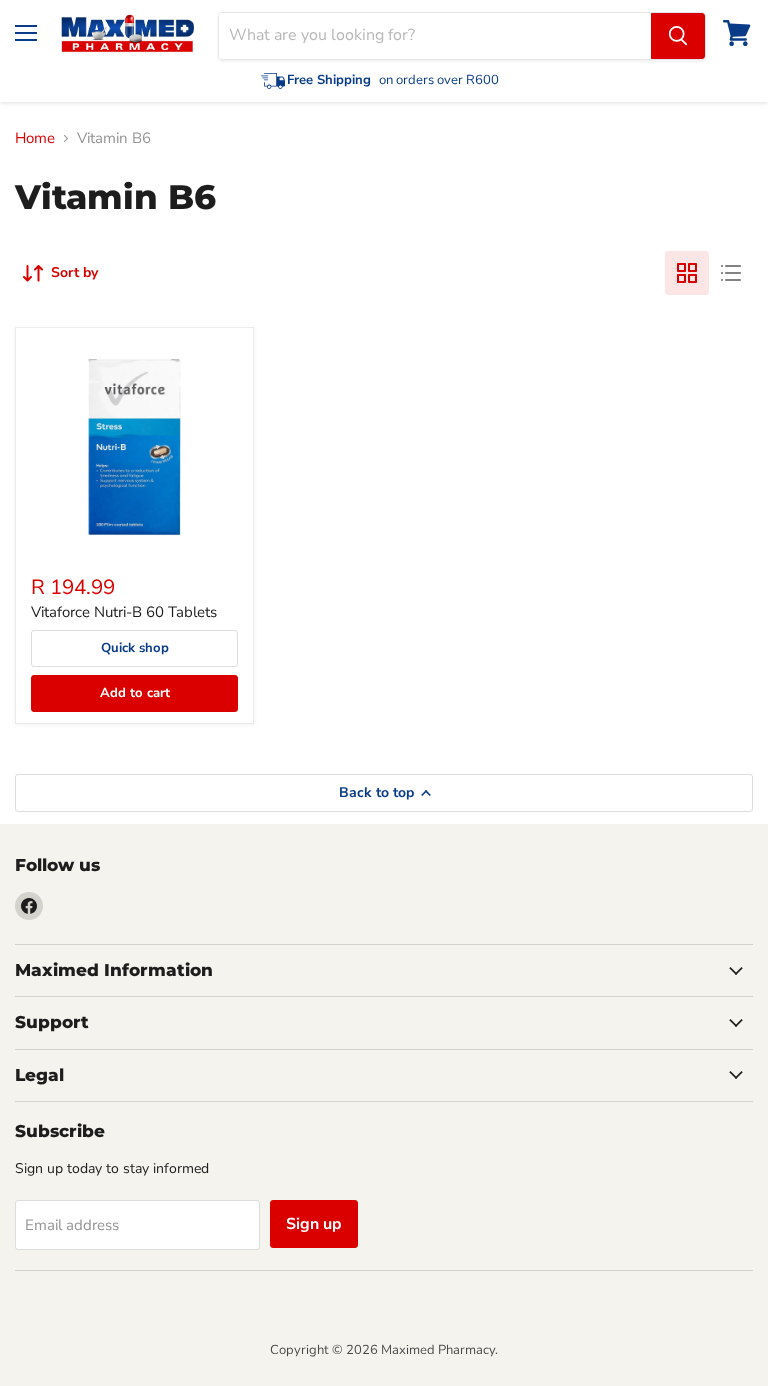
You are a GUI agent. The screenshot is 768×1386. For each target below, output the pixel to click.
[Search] (678, 36)
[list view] (731, 273)
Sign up (314, 1224)
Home (35, 138)
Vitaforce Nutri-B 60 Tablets (124, 612)
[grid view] (687, 273)
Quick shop (135, 648)
